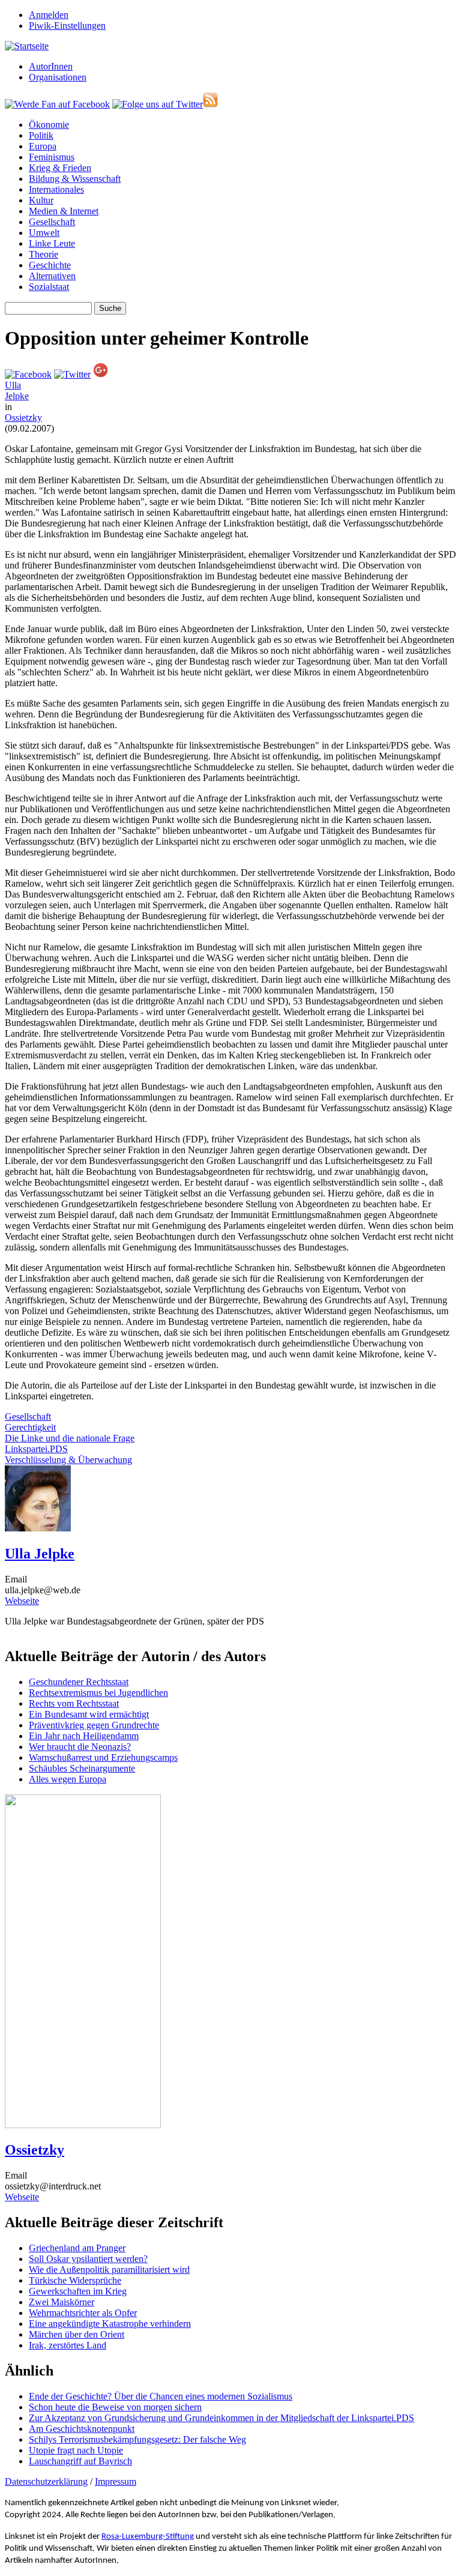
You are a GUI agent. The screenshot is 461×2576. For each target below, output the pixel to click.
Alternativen (52, 276)
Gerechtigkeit (30, 1427)
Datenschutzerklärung (46, 2481)
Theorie (44, 254)
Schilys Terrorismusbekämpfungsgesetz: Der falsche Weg (137, 2439)
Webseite (22, 1601)
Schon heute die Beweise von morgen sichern (115, 2407)
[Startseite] (27, 46)
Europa (43, 146)
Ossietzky (23, 418)
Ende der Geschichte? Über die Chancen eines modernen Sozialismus (161, 2396)
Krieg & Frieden (60, 168)
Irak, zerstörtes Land (68, 2345)
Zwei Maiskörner (62, 2302)
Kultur (41, 200)
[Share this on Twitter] (72, 374)
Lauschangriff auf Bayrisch (80, 2461)
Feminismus (52, 157)
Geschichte (50, 265)
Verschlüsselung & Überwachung (68, 1460)
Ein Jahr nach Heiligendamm (84, 1736)
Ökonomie (49, 125)
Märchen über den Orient (77, 2334)
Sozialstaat (49, 287)
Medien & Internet (64, 211)
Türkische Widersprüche (75, 2280)
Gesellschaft (52, 222)
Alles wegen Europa (68, 1779)
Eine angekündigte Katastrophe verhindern (110, 2324)
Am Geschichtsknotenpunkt (82, 2429)
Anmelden (49, 15)
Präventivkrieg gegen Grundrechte (94, 1725)
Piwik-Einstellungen (67, 26)
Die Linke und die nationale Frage (70, 1438)
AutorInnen (51, 66)
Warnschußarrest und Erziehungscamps (103, 1757)
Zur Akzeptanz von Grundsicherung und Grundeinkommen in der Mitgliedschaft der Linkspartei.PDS (221, 2418)
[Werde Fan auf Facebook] (57, 104)
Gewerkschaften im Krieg (78, 2291)
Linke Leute (52, 243)
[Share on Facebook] (28, 374)
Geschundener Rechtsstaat (79, 1682)
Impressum (116, 2481)
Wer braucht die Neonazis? (80, 1747)
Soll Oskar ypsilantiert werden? (88, 2259)
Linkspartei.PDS (36, 1449)
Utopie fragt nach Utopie (76, 2450)
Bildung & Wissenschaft (75, 179)
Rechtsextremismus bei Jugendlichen (98, 1693)
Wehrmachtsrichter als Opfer (83, 2313)
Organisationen (58, 77)
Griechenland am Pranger (77, 2248)
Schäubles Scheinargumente (82, 1768)
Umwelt (44, 233)
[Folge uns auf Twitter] (158, 104)
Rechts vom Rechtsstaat (74, 1703)
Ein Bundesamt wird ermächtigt (89, 1714)
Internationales (56, 189)
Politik (41, 135)
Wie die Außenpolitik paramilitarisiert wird (109, 2270)
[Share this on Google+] (101, 374)
